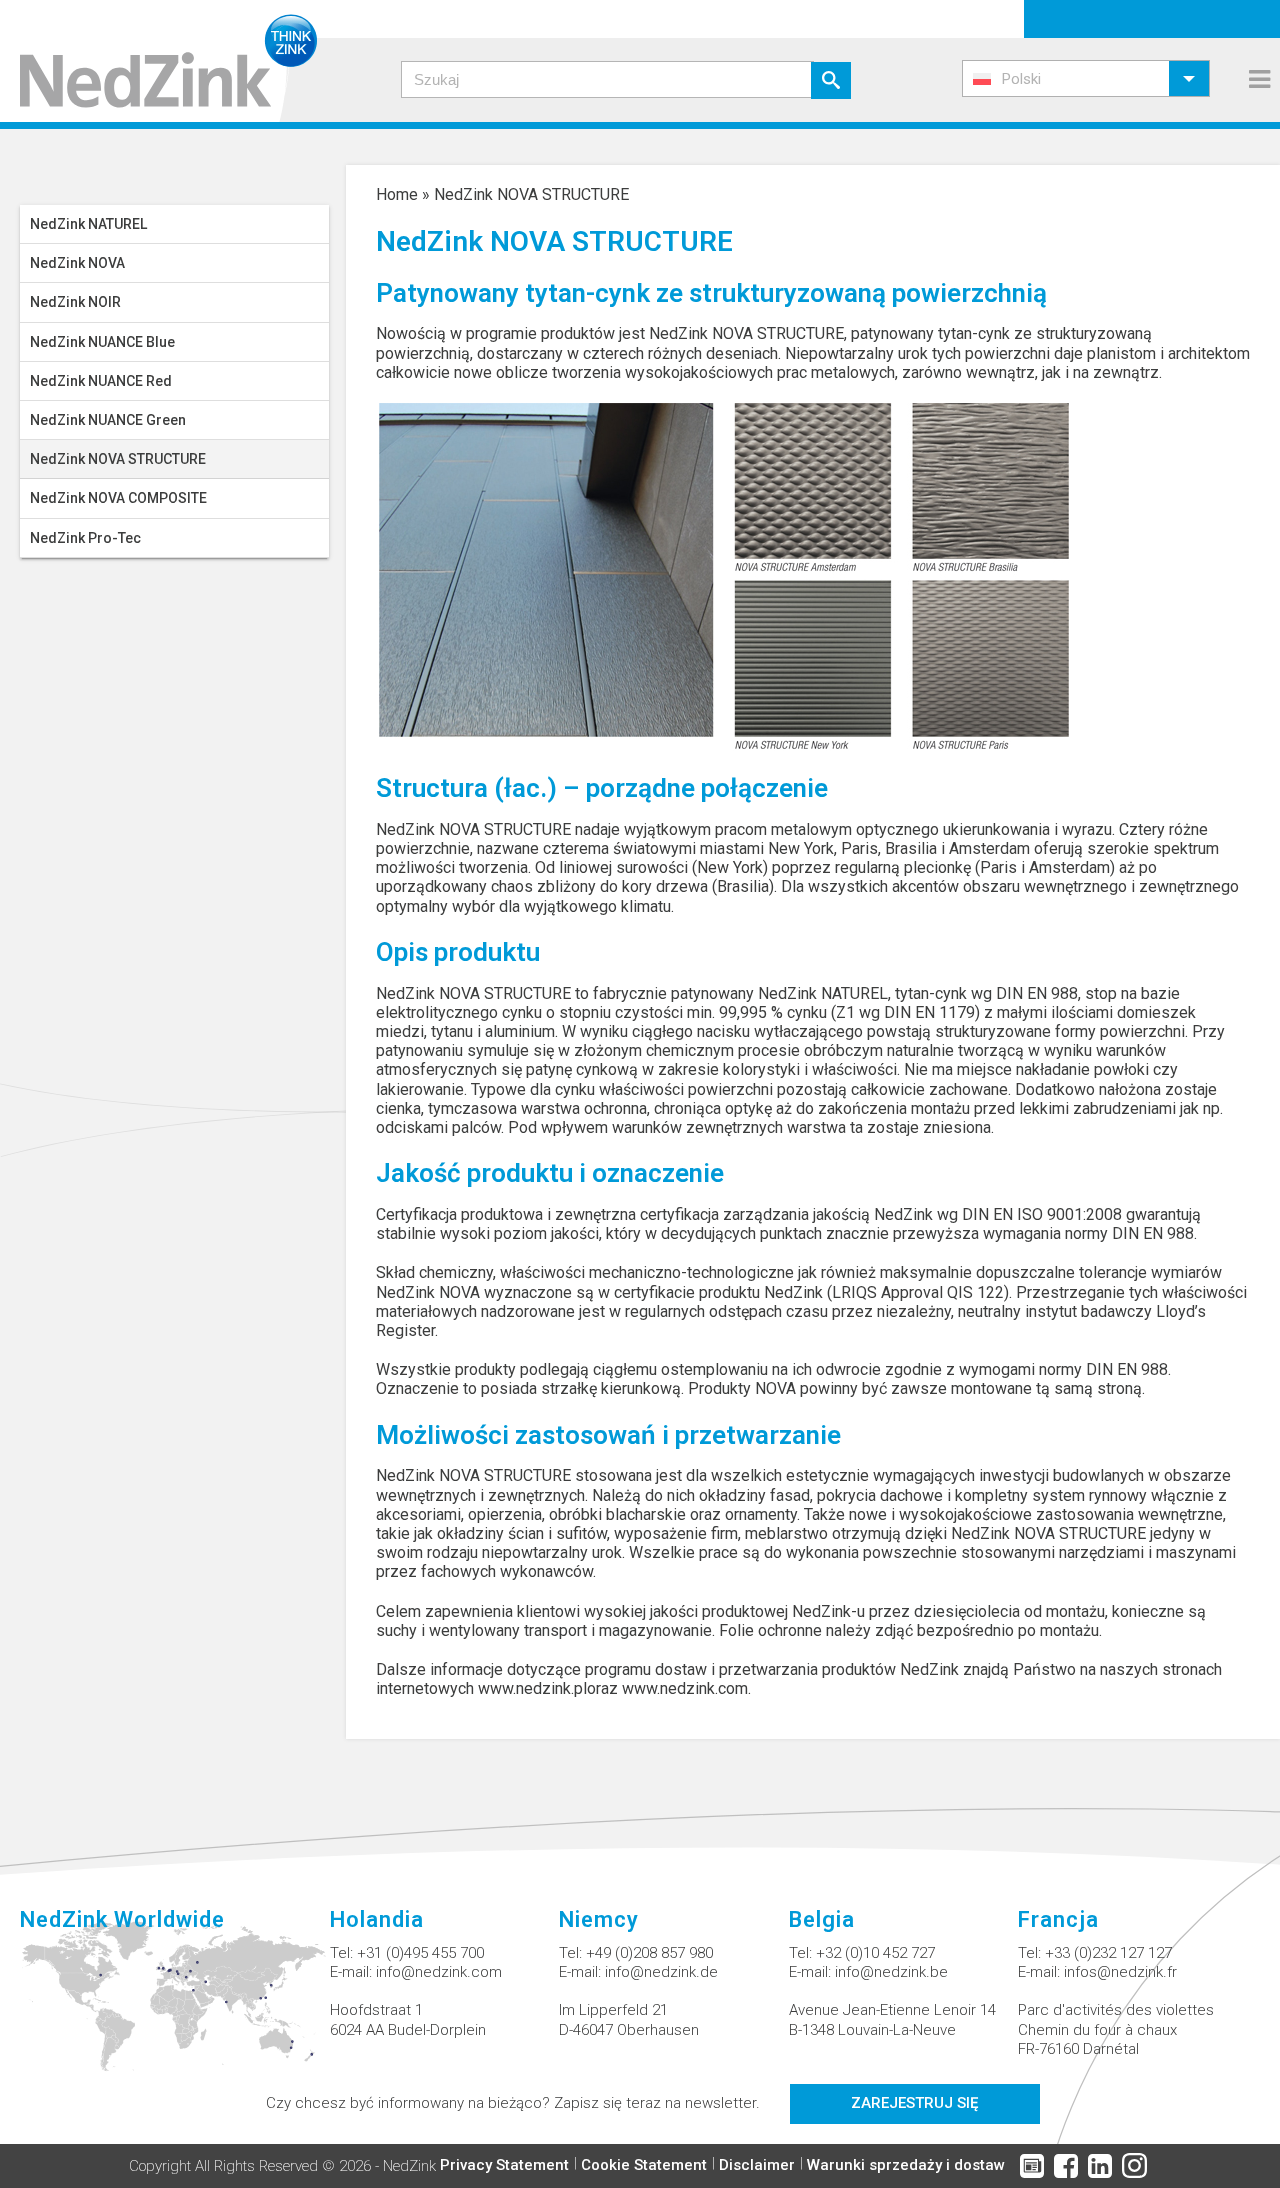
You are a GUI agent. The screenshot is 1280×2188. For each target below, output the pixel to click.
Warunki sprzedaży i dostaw (906, 2165)
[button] (1086, 78)
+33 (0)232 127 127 (1108, 1953)
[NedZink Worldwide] (175, 2008)
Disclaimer (757, 2165)
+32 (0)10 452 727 (875, 1953)
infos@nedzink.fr (1120, 1972)
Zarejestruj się (914, 2103)
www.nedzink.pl (532, 1688)
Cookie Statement (644, 2165)
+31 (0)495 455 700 (420, 1953)
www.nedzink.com (685, 1688)
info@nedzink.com (439, 1972)
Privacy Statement (504, 2165)
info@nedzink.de (661, 1972)
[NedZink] (158, 61)
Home (397, 194)
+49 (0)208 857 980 (649, 1953)
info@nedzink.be (891, 1972)
